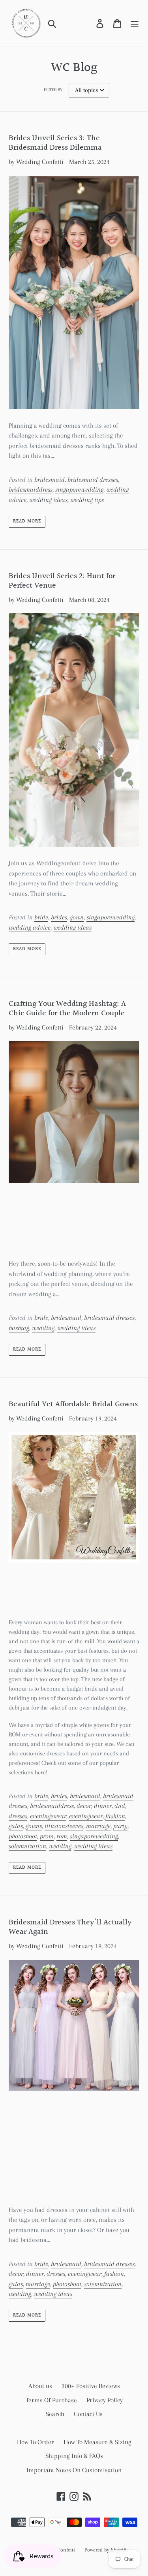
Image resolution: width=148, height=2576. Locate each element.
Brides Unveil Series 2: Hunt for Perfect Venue (62, 581)
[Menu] (135, 23)
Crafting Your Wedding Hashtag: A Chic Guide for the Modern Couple (67, 1009)
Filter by (53, 90)
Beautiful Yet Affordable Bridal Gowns (73, 1404)
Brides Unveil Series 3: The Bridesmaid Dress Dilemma (55, 143)
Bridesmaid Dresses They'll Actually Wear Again (70, 1927)
